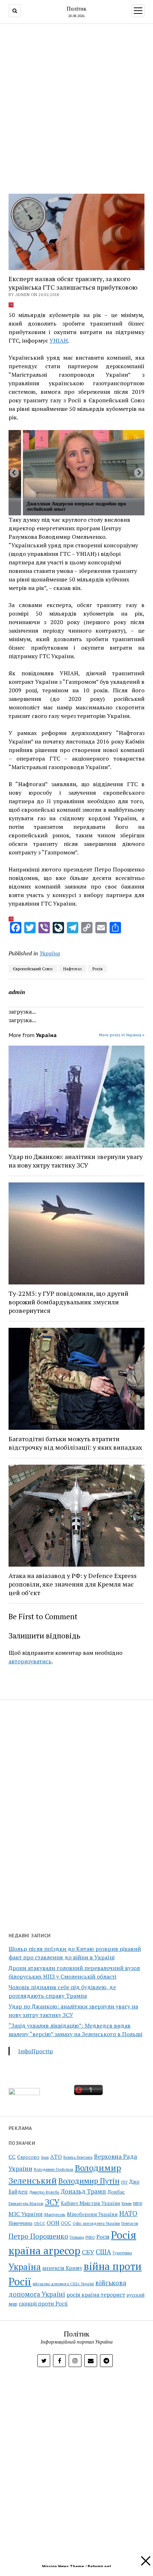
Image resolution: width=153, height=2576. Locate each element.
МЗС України (26, 2214)
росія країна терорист (96, 2295)
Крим (126, 2203)
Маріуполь (55, 2214)
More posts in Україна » (122, 1035)
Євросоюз (28, 2157)
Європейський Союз (33, 969)
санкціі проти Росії (43, 2303)
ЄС (12, 2157)
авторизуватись (30, 1661)
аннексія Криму (62, 2268)
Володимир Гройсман (54, 2169)
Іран (45, 2157)
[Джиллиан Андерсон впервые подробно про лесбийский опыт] (84, 464)
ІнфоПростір (36, 2051)
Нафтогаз (73, 969)
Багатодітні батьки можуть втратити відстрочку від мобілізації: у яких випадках (75, 1443)
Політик (76, 9)
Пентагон (130, 2223)
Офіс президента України (96, 2223)
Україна (50, 953)
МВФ (138, 2203)
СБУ (88, 2252)
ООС (66, 2223)
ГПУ (124, 2182)
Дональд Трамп (83, 2191)
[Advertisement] (76, 107)
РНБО (90, 2237)
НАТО (128, 2213)
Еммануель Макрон (26, 2204)
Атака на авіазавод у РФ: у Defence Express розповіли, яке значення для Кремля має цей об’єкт (73, 1584)
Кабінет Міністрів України (90, 2203)
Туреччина (122, 2253)
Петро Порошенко (38, 2236)
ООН (53, 2223)
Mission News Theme (63, 2566)
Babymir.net (99, 2566)
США (103, 2252)
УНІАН (59, 340)
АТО (56, 2157)
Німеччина (20, 2223)
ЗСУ (52, 2202)
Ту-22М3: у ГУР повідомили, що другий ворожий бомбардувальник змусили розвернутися (68, 1302)
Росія (97, 969)
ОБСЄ (39, 2223)
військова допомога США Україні (63, 2284)
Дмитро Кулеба (44, 2192)
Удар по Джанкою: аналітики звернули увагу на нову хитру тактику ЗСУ (76, 1161)
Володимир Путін (89, 2181)
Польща (77, 2237)
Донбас (116, 2192)
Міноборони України (92, 2214)
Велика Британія (78, 2157)
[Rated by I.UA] (24, 2093)
